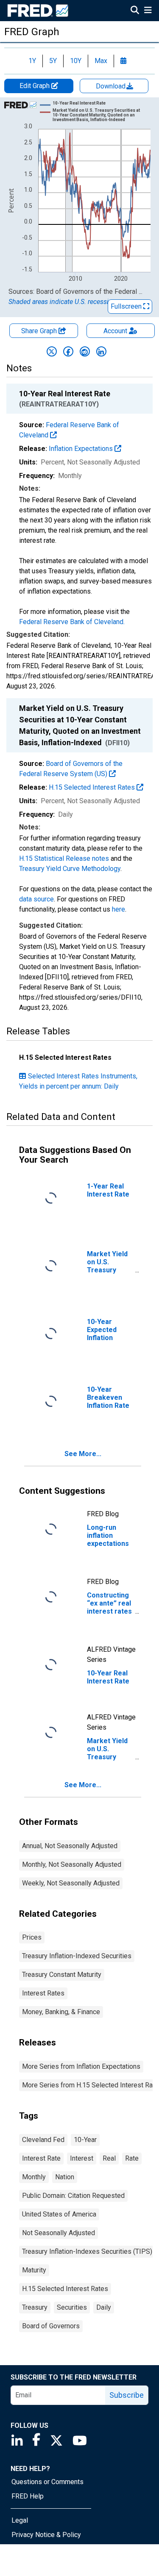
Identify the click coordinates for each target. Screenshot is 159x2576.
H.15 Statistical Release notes (64, 858)
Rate (132, 2158)
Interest (82, 2158)
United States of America (59, 2214)
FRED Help (28, 2496)
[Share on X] (52, 351)
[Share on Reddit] (85, 351)
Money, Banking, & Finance (61, 2012)
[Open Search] (135, 11)
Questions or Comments (47, 2482)
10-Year (85, 2140)
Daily (104, 2307)
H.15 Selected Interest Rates (93, 787)
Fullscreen (127, 306)
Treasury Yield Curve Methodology (70, 869)
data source (36, 899)
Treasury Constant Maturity (62, 1975)
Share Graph (40, 331)
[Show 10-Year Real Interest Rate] (79, 103)
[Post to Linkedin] (101, 351)
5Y (53, 61)
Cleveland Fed (43, 2140)
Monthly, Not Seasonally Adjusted (72, 1864)
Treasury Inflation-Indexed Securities (77, 1956)
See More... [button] (83, 1454)
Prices (32, 1937)
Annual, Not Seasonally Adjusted (70, 1846)
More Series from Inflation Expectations (81, 2066)
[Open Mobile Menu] (148, 11)
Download (112, 86)
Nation (65, 2177)
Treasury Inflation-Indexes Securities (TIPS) (87, 2251)
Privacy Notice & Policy (46, 2535)
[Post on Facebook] (68, 351)
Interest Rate (41, 2158)
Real (109, 2158)
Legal (20, 2520)
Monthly (34, 2177)
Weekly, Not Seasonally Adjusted (71, 1883)
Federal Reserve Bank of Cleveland (71, 622)
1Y (32, 61)
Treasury (35, 2307)
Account (115, 331)
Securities (72, 2307)
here (119, 909)
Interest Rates (43, 1993)
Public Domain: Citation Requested (73, 2196)
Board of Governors (51, 2326)
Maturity (34, 2270)
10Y (76, 61)
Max (101, 61)
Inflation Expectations (82, 449)
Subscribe (127, 2395)
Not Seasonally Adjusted (59, 2233)
